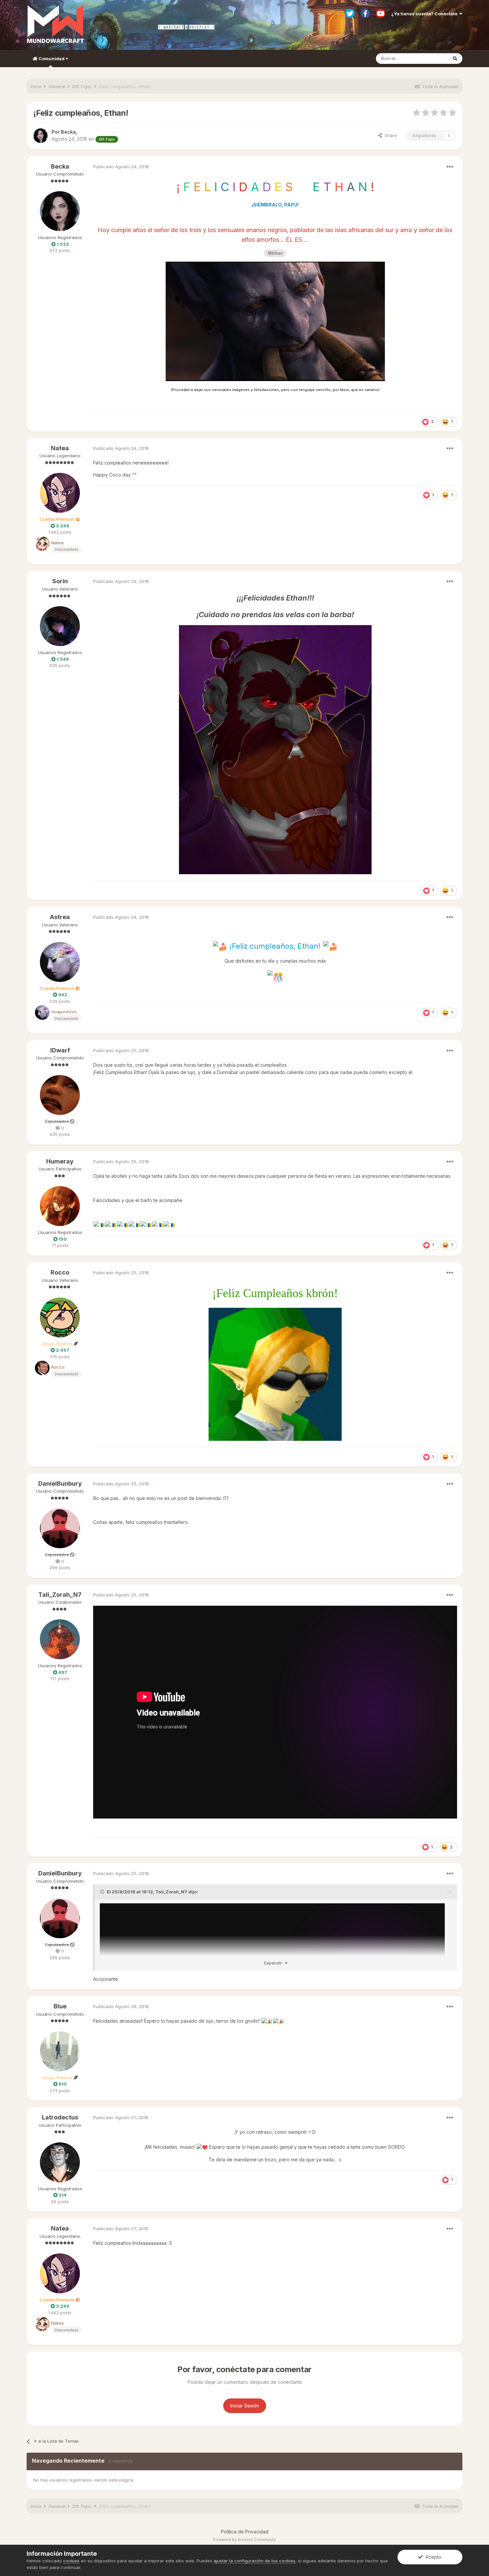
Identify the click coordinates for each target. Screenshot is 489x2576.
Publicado (121, 167)
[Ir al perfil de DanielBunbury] (60, 1528)
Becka (60, 166)
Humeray (60, 1161)
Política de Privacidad (245, 2532)
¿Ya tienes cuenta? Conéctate (425, 14)
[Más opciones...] (450, 167)
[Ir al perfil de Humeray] (60, 1206)
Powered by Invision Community (244, 2540)
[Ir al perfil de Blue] (60, 2051)
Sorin (60, 581)
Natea (60, 448)
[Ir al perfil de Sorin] (60, 626)
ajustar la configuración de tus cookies (254, 2561)
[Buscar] (455, 59)
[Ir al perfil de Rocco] (60, 1317)
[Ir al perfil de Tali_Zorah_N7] (60, 1639)
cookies (71, 2561)
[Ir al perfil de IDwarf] (60, 1095)
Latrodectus (60, 2117)
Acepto (432, 2557)
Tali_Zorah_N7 (60, 1595)
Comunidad (52, 59)
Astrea (60, 917)
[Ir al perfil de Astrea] (60, 962)
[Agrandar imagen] (275, 321)
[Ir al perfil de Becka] (41, 136)
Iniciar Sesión (245, 2406)
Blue (60, 2006)
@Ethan (275, 253)
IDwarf (60, 1050)
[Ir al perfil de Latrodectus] (60, 2162)
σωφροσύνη (64, 1012)
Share (389, 135)
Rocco (60, 1272)
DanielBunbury (60, 1484)
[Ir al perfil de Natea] (60, 493)
